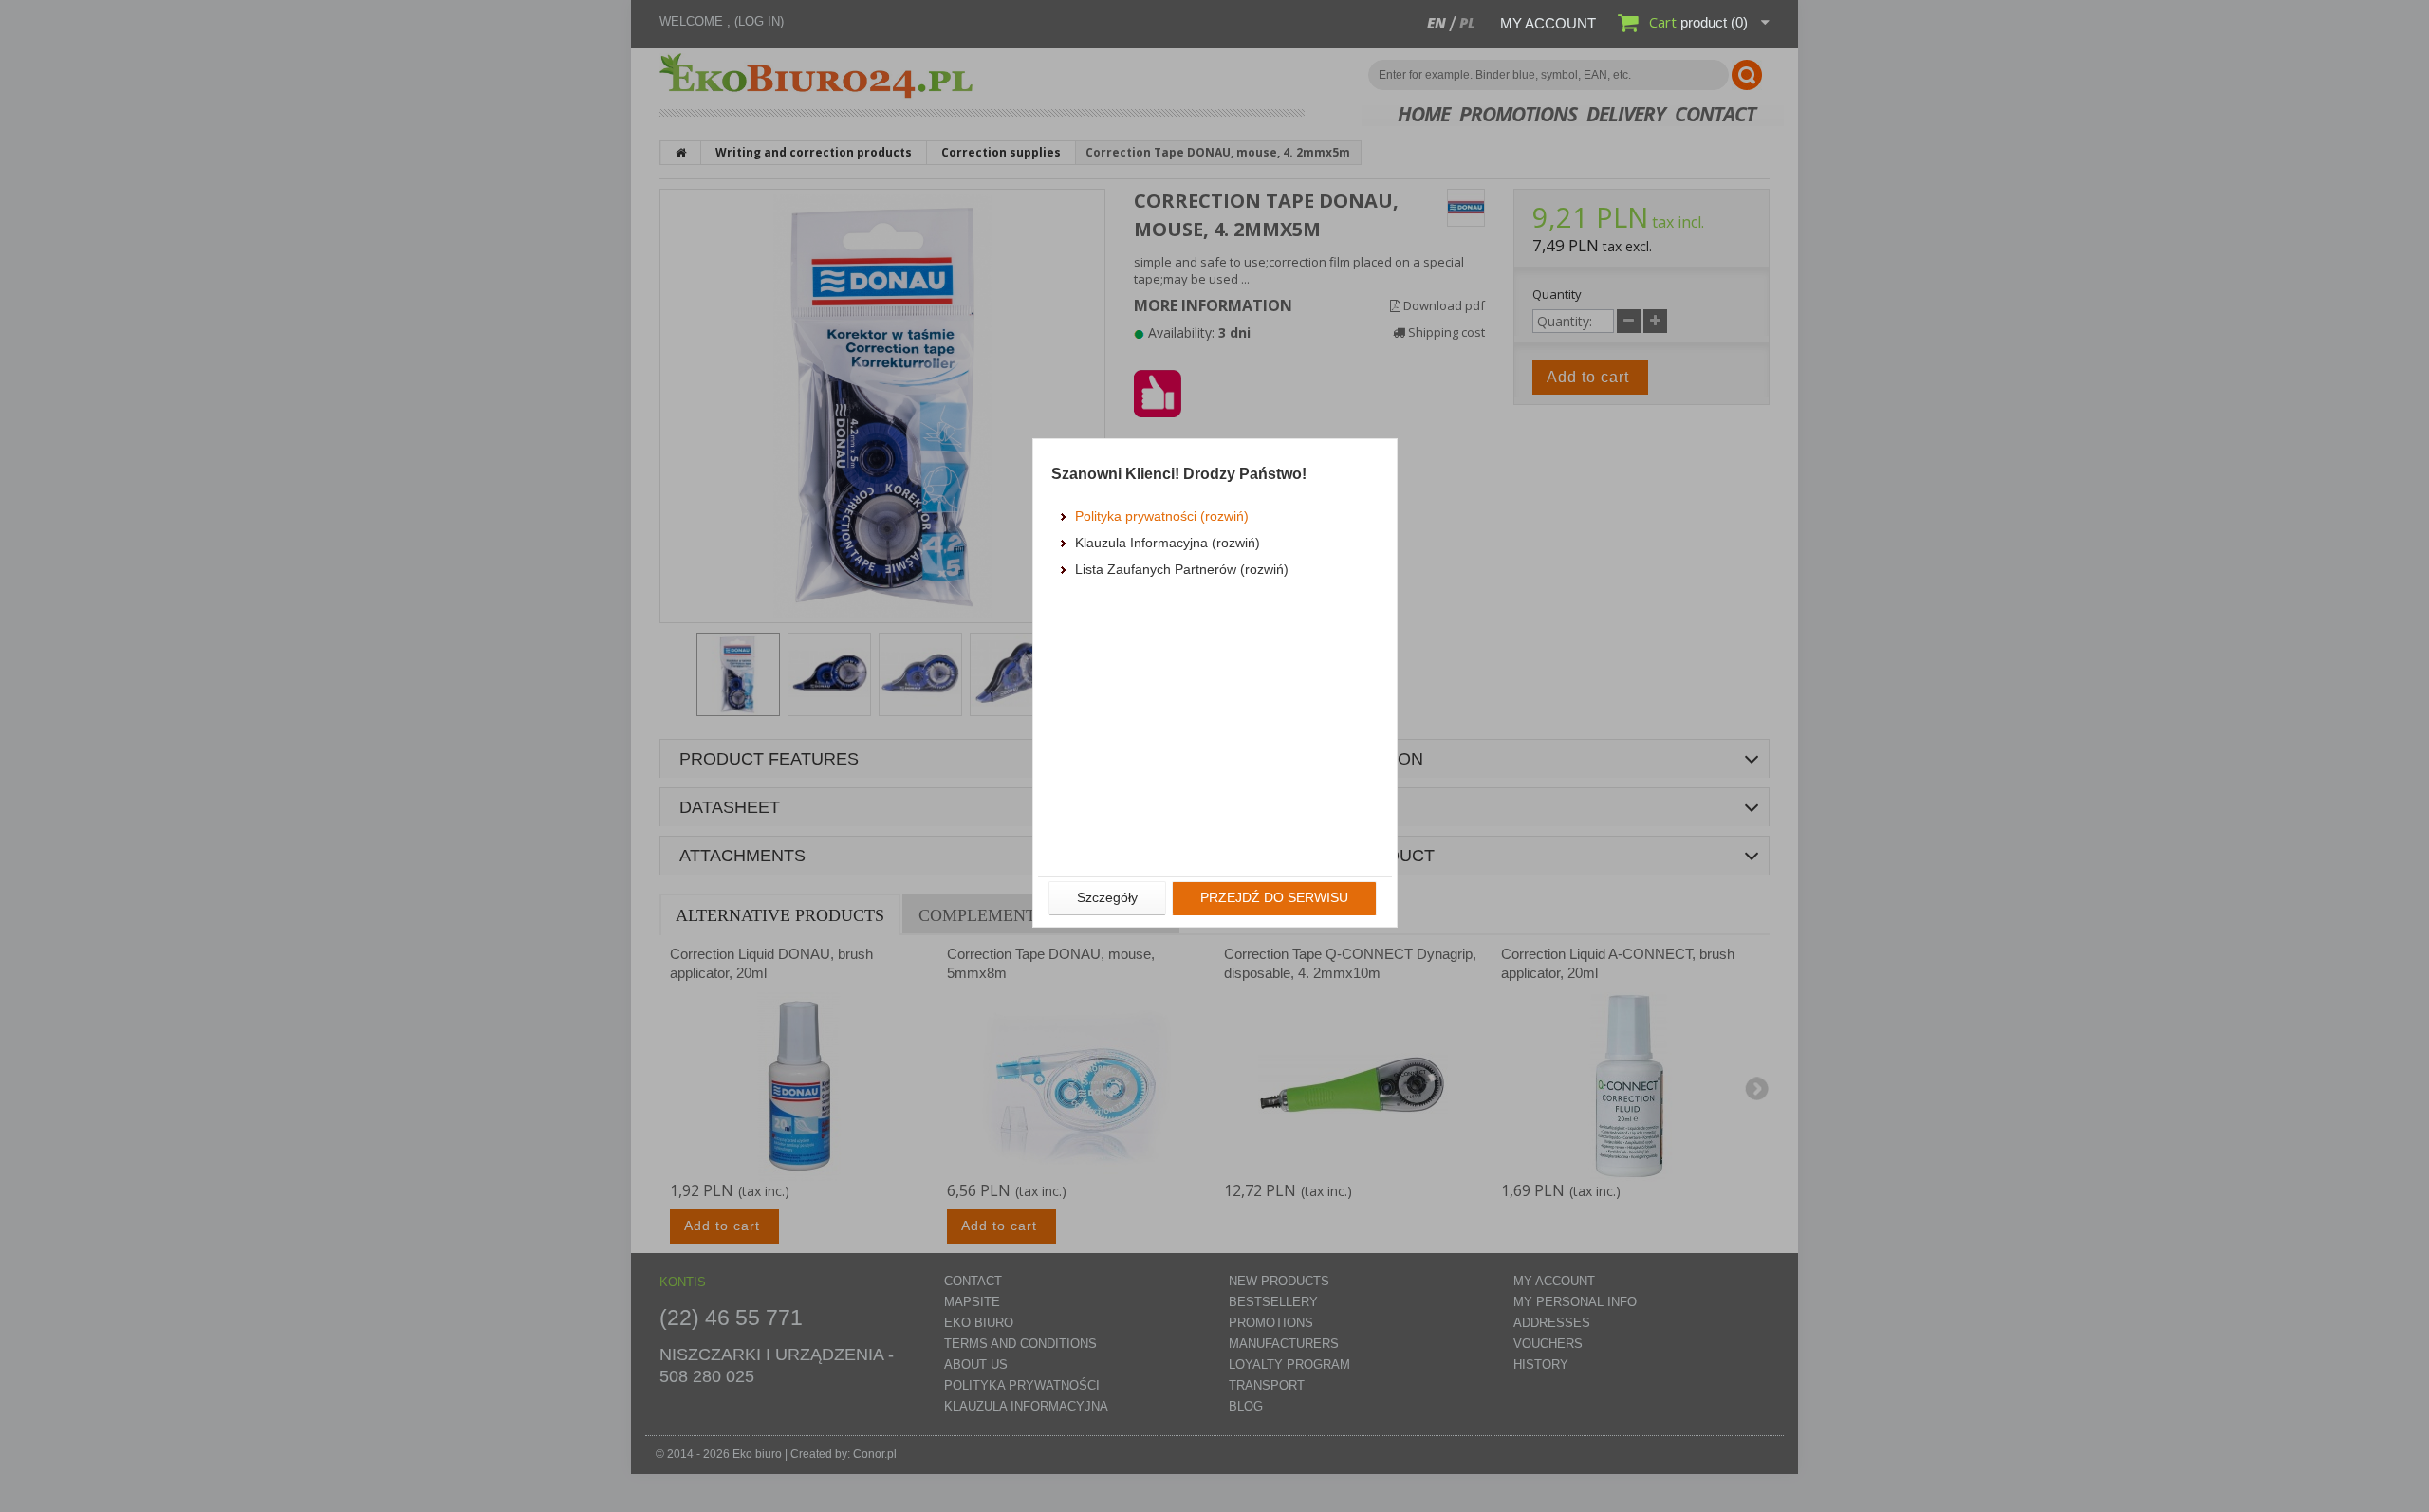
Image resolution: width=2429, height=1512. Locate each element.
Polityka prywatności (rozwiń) (1162, 516)
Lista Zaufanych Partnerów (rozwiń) (1182, 569)
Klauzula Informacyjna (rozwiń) (1168, 543)
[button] (1107, 898)
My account (1548, 23)
